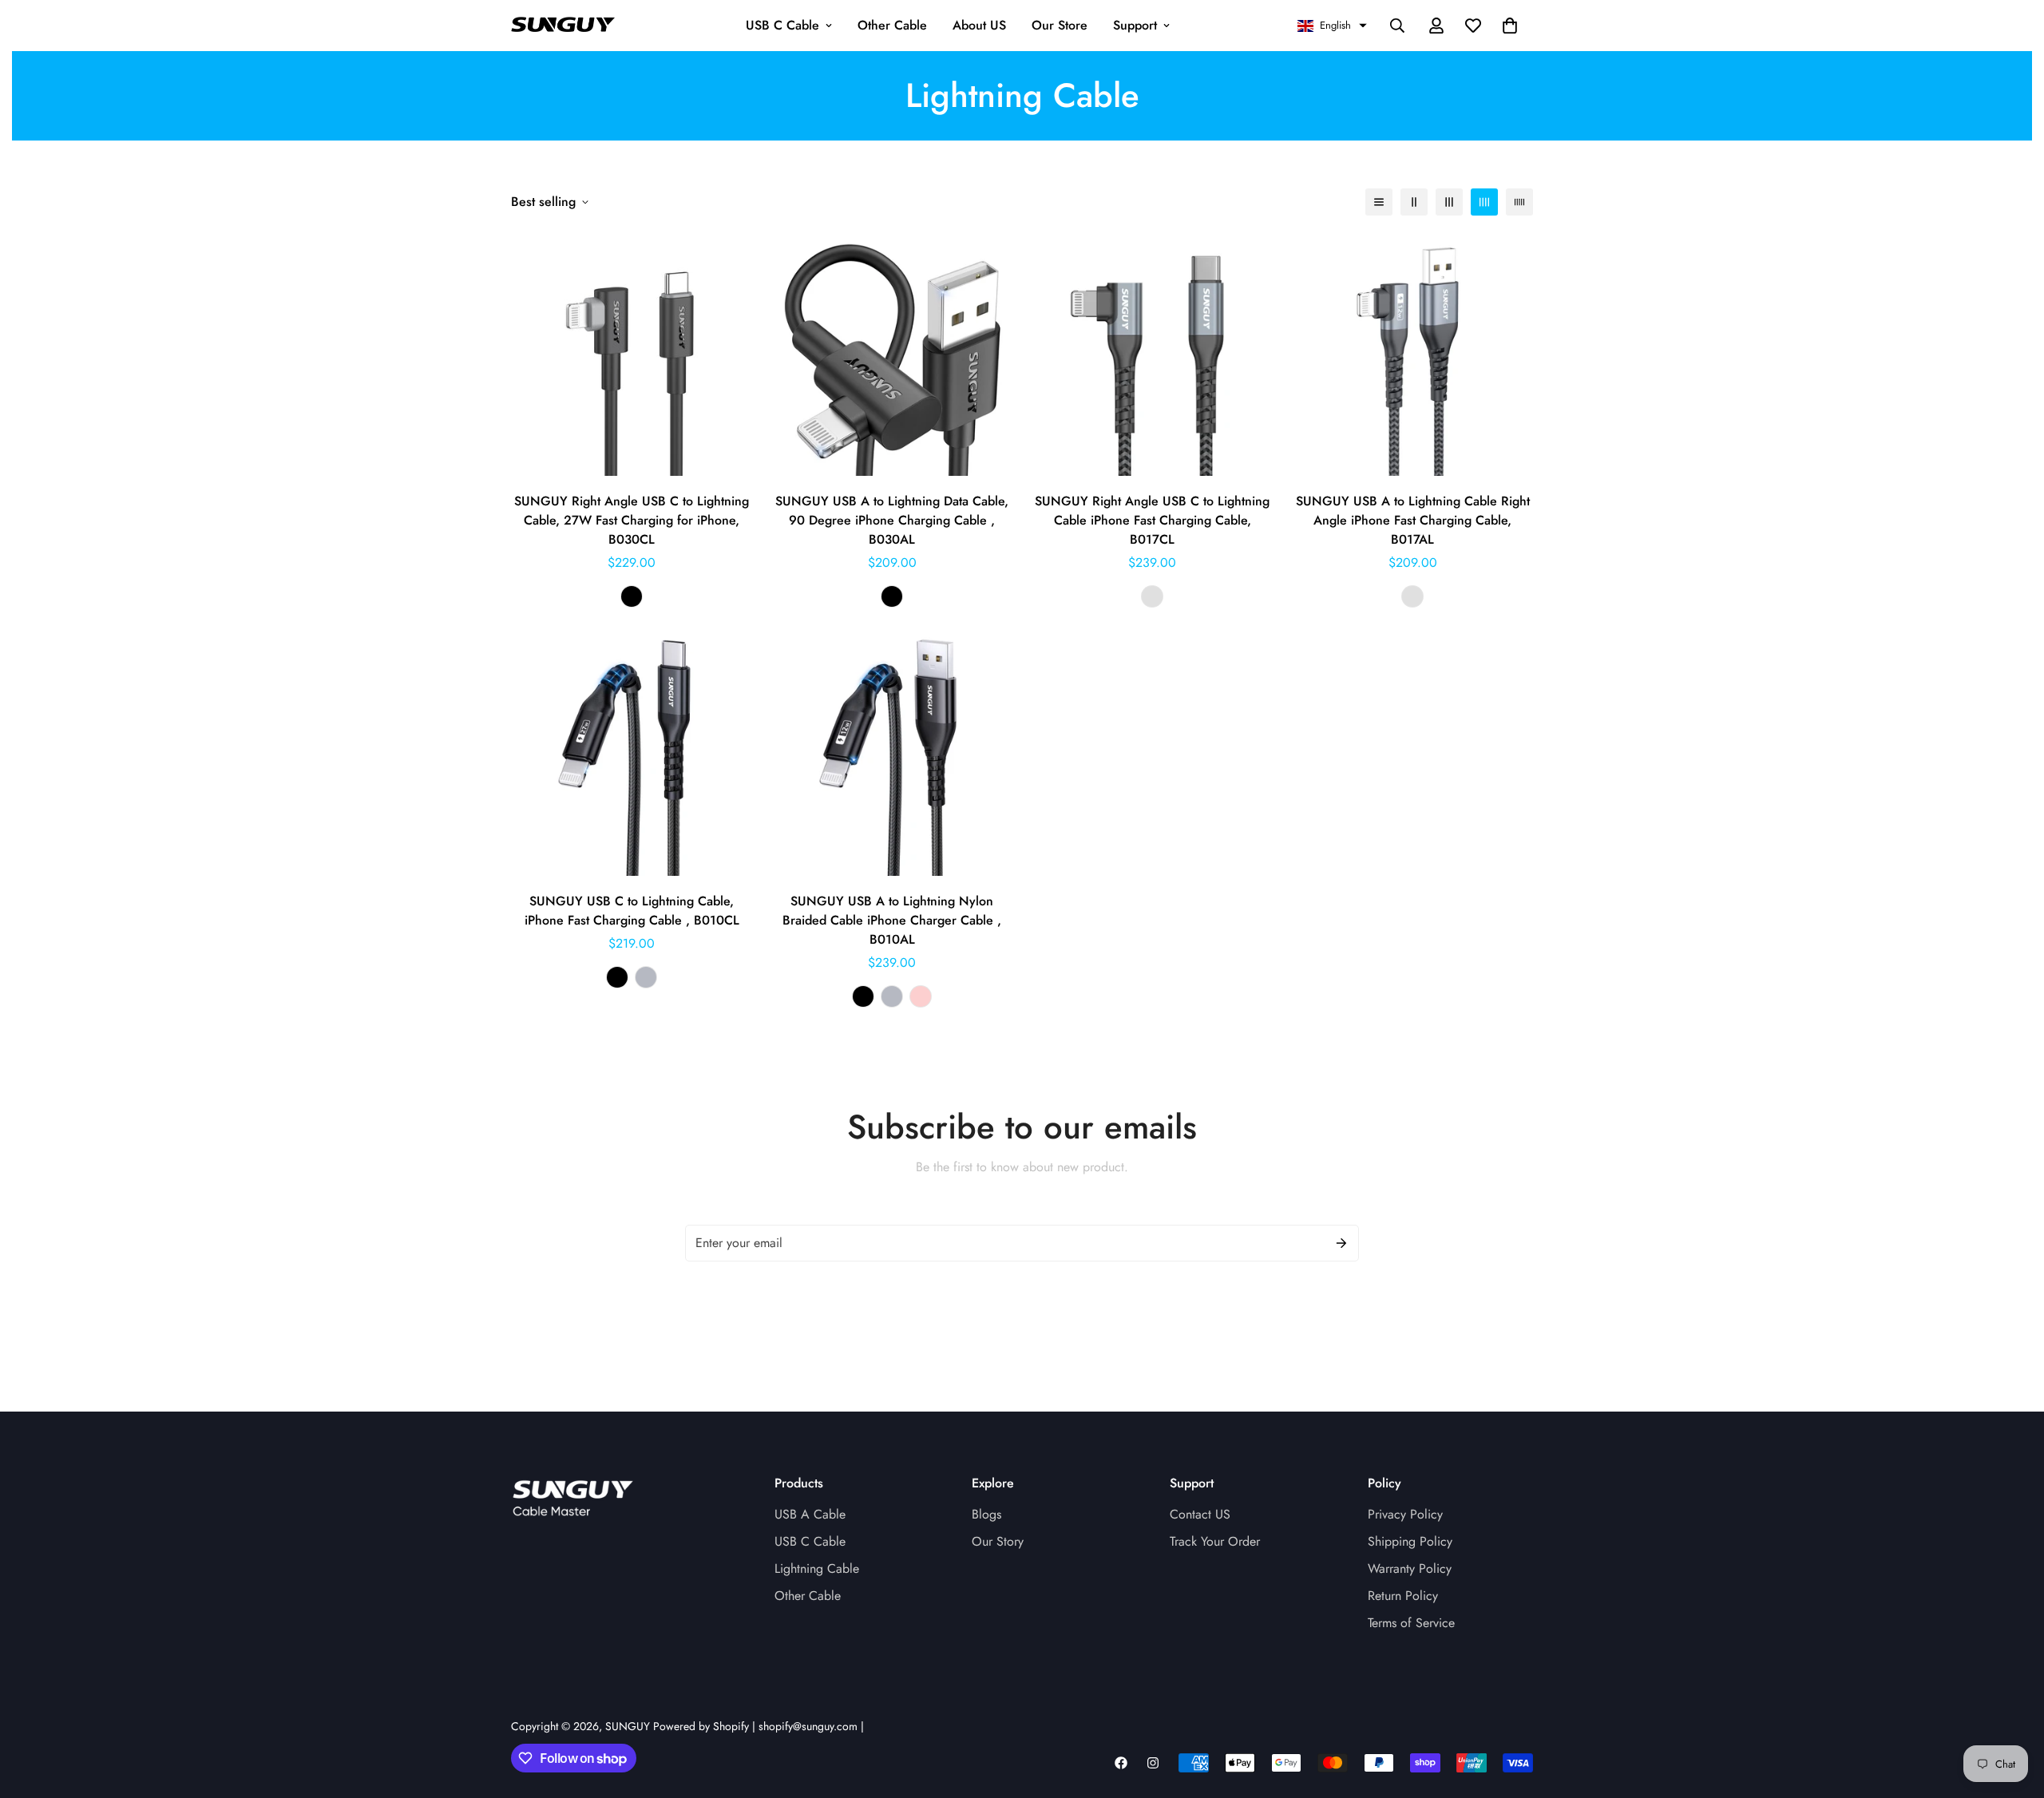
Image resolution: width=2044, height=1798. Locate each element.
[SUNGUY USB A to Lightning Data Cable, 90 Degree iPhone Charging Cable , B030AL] (892, 355)
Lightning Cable (817, 1568)
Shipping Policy (1410, 1541)
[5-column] (1519, 202)
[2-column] (1414, 202)
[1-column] (1379, 202)
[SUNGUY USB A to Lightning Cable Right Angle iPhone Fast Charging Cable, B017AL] (1412, 355)
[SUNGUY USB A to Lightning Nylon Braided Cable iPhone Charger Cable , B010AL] (892, 755)
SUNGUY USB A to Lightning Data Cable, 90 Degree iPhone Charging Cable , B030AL (892, 520)
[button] (1332, 26)
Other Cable (892, 25)
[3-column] (1449, 202)
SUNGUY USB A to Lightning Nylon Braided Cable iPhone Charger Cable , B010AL (892, 920)
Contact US (1200, 1514)
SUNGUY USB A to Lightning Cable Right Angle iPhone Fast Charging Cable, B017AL (1413, 520)
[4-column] (1484, 202)
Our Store (1060, 25)
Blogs (986, 1514)
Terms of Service (1411, 1623)
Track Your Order (1215, 1541)
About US (979, 25)
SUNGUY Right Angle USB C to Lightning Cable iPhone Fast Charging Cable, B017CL (1152, 520)
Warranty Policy (1410, 1568)
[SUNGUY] (563, 26)
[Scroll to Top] (2013, 1711)
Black (632, 596)
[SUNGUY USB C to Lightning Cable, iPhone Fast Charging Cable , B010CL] (632, 755)
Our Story (998, 1541)
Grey (1152, 596)
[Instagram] (1153, 1763)
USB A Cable (810, 1514)
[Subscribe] (1341, 1243)
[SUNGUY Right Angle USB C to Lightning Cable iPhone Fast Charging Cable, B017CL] (1152, 355)
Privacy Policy (1405, 1514)
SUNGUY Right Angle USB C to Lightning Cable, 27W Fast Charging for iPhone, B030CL (632, 520)
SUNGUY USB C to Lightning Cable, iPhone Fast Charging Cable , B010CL (632, 911)
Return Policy (1403, 1596)
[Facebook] (1121, 1763)
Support (1135, 25)
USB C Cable (782, 25)
